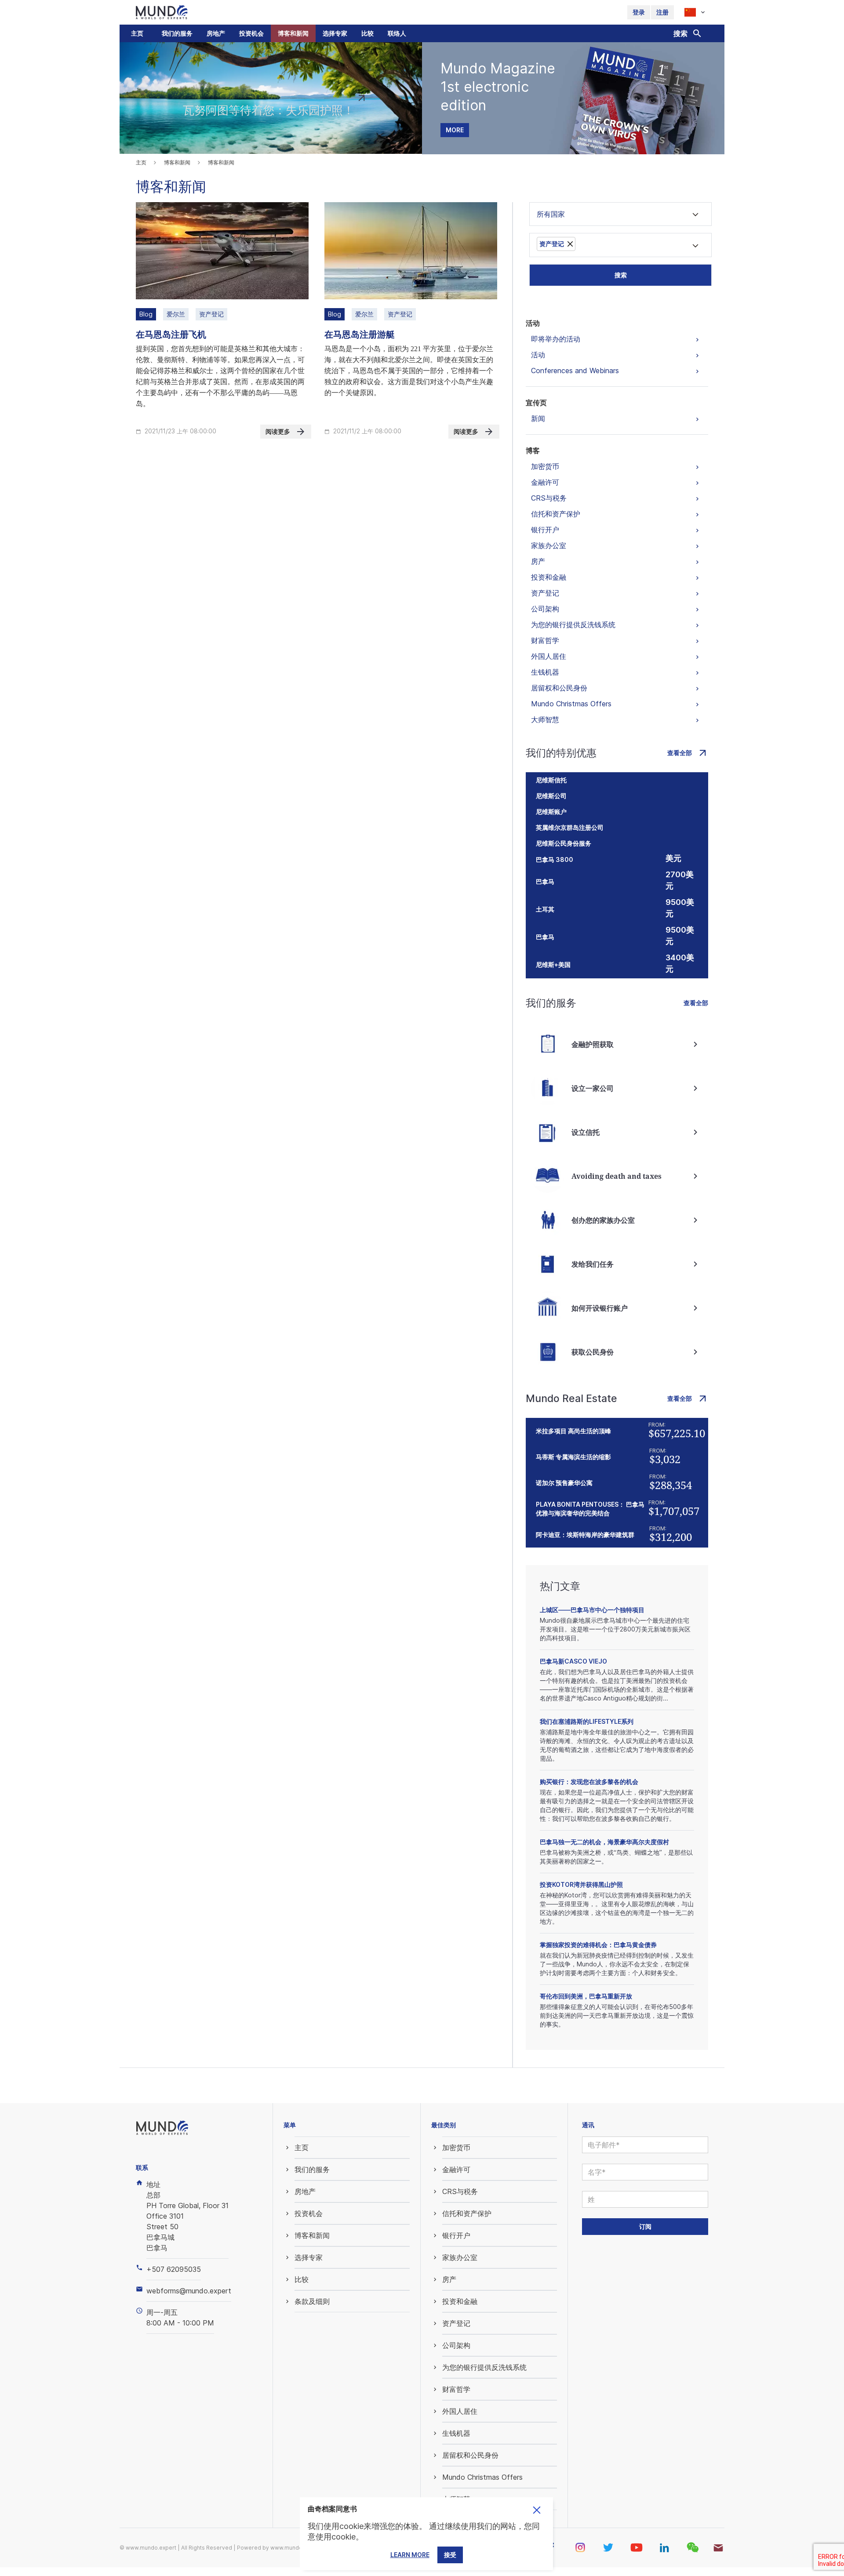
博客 (533, 451)
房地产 (216, 33)
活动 (533, 323)
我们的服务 (177, 33)
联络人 (397, 33)
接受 (450, 2555)
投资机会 (251, 33)
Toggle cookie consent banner (537, 2510)
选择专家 (335, 33)
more (455, 130)
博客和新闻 (293, 33)
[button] (177, 33)
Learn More (410, 2555)
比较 (367, 33)
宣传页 (536, 403)
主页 (137, 33)
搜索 (621, 275)
